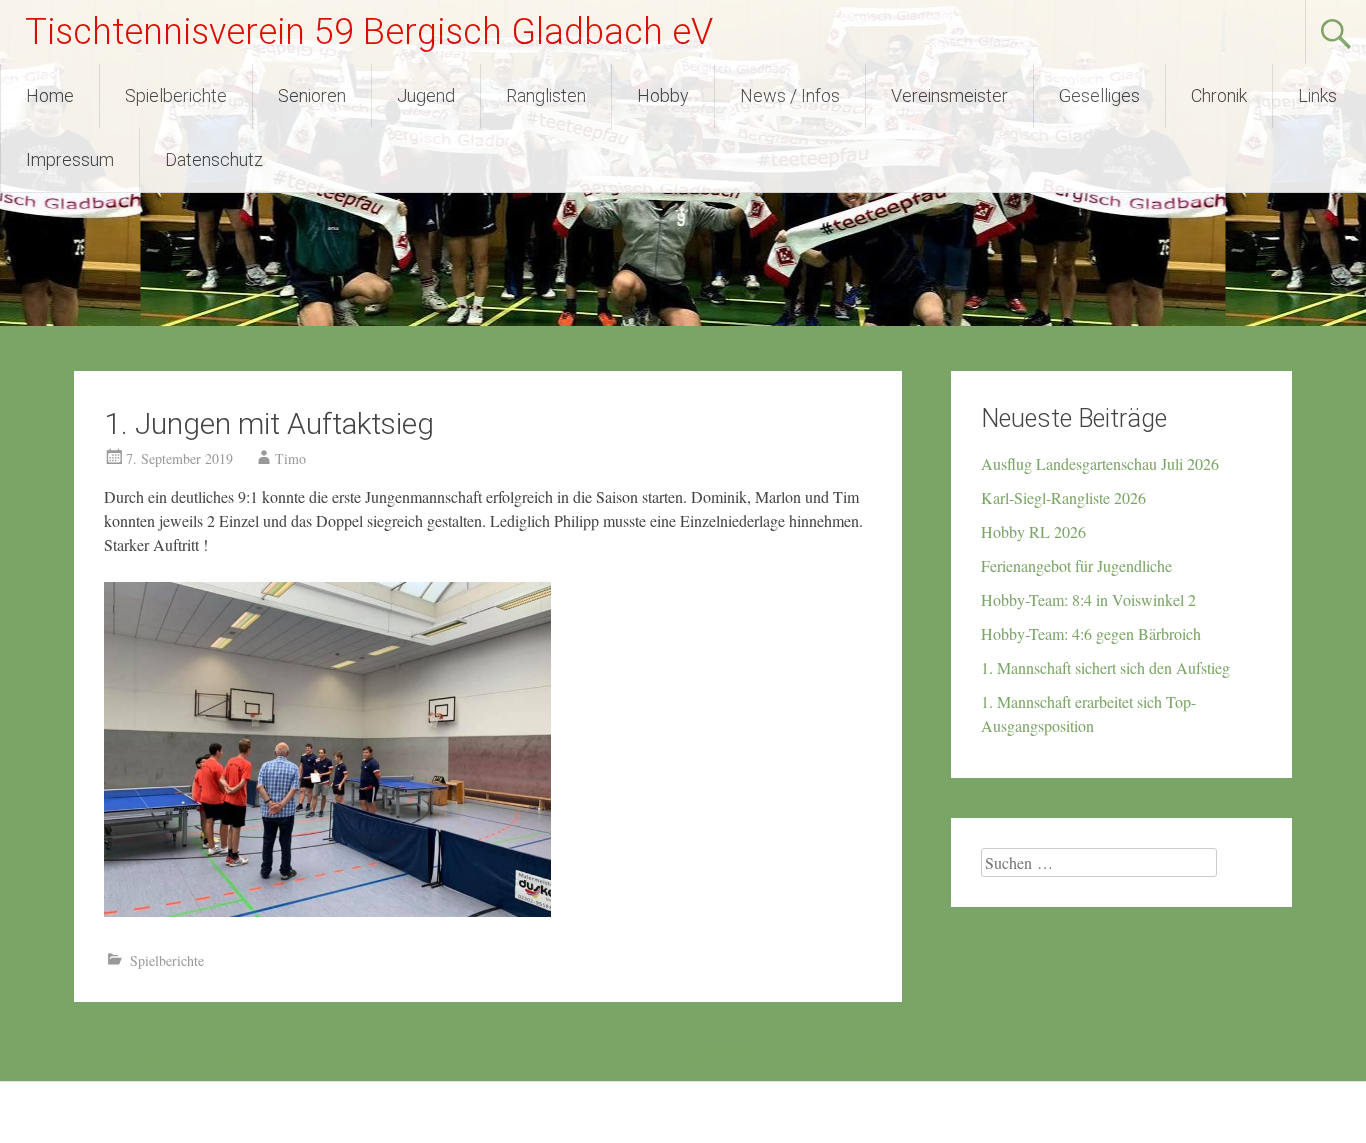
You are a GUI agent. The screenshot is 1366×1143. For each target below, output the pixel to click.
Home (50, 95)
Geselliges (1099, 95)
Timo (290, 458)
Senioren (312, 95)
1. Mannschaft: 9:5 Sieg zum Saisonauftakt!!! (226, 1053)
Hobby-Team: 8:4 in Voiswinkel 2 (1088, 599)
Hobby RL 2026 (1033, 531)
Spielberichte (176, 95)
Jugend (426, 95)
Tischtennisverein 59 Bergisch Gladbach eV (369, 32)
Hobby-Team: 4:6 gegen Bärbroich (1091, 633)
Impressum (70, 159)
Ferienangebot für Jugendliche (1076, 565)
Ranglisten (546, 95)
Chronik (1219, 95)
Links (1317, 95)
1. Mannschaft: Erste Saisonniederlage (771, 1053)
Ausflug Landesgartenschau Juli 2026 (1100, 463)
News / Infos (790, 95)
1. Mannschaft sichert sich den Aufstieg (1105, 667)
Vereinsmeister (949, 95)
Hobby (663, 95)
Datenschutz (214, 159)
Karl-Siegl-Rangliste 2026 (1063, 497)
